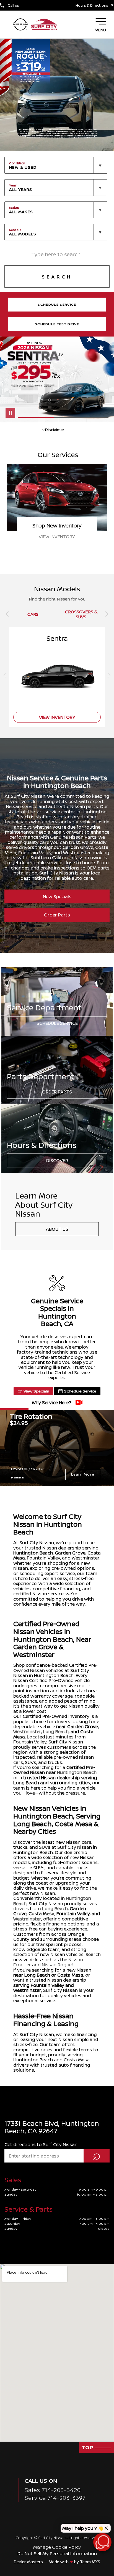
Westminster (27, 1732)
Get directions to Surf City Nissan (41, 2144)
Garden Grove (70, 1553)
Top (88, 2447)
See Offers (57, 537)
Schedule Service (57, 1023)
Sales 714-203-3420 (53, 2490)
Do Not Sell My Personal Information (57, 2553)
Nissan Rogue (57, 1965)
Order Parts (57, 915)
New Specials (57, 896)
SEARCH (57, 277)
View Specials (36, 1391)
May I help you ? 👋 (83, 2528)
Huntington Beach (33, 1553)
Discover (57, 1160)
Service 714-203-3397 (55, 2498)
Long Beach (56, 1732)
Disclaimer (18, 1477)
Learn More (83, 1474)
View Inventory (57, 717)
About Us (57, 1229)
